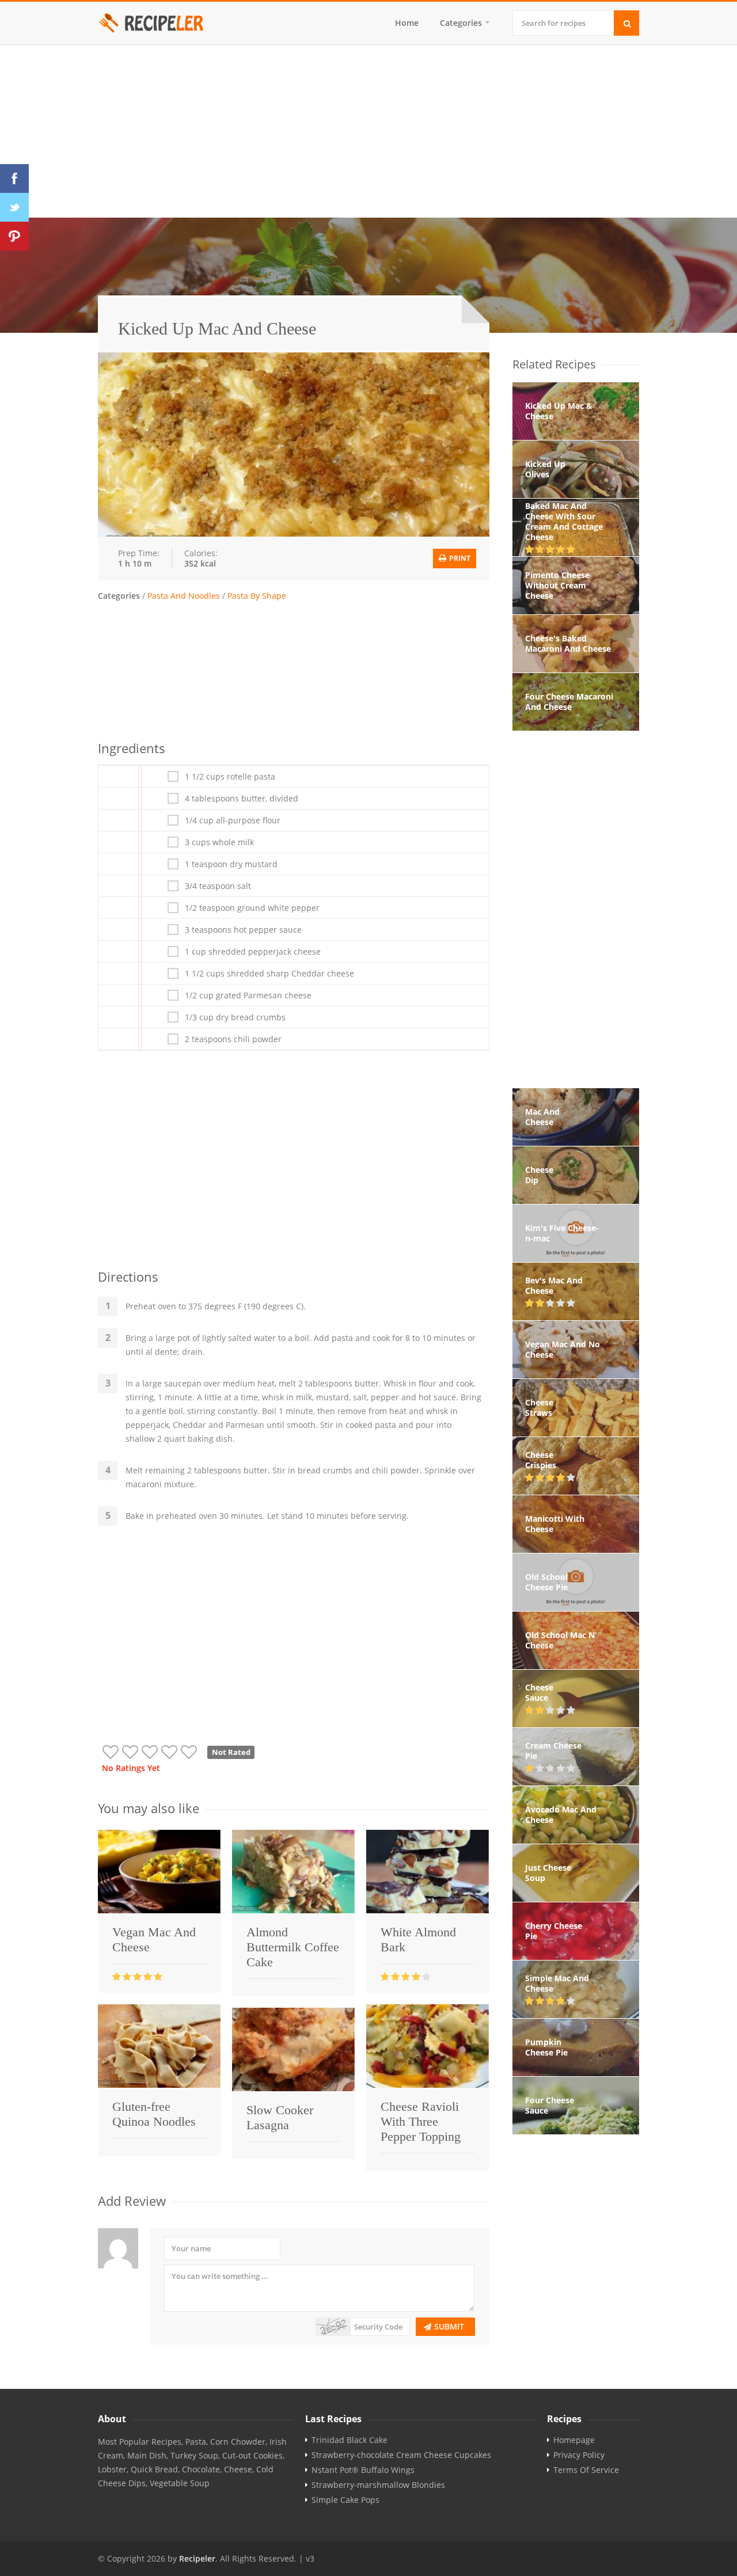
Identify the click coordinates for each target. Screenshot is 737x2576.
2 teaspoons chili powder (233, 1039)
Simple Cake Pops (345, 2500)
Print (459, 558)
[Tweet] (14, 207)
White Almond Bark (418, 1939)
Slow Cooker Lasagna (280, 2117)
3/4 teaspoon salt (218, 886)
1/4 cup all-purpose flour (233, 820)
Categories (461, 23)
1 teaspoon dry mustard (231, 864)
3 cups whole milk (219, 842)
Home (407, 23)
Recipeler (197, 2558)
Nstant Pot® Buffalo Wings (363, 2470)
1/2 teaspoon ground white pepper (252, 908)
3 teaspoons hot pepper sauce (243, 930)
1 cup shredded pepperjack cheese (253, 952)
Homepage (574, 2440)
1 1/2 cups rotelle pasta (230, 777)
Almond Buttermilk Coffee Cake (293, 1947)
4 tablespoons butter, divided (242, 799)
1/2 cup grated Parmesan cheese (248, 996)
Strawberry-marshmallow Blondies (378, 2485)
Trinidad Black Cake (349, 2440)
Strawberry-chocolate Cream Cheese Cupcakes (401, 2455)
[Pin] (14, 236)
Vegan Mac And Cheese (154, 1939)
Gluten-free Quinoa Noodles (154, 2114)
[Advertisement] (368, 131)
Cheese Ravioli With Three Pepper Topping (421, 2121)
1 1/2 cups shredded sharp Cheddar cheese (269, 974)
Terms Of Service (586, 2470)
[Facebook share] (14, 178)
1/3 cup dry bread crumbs (235, 1017)
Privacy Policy (579, 2455)
